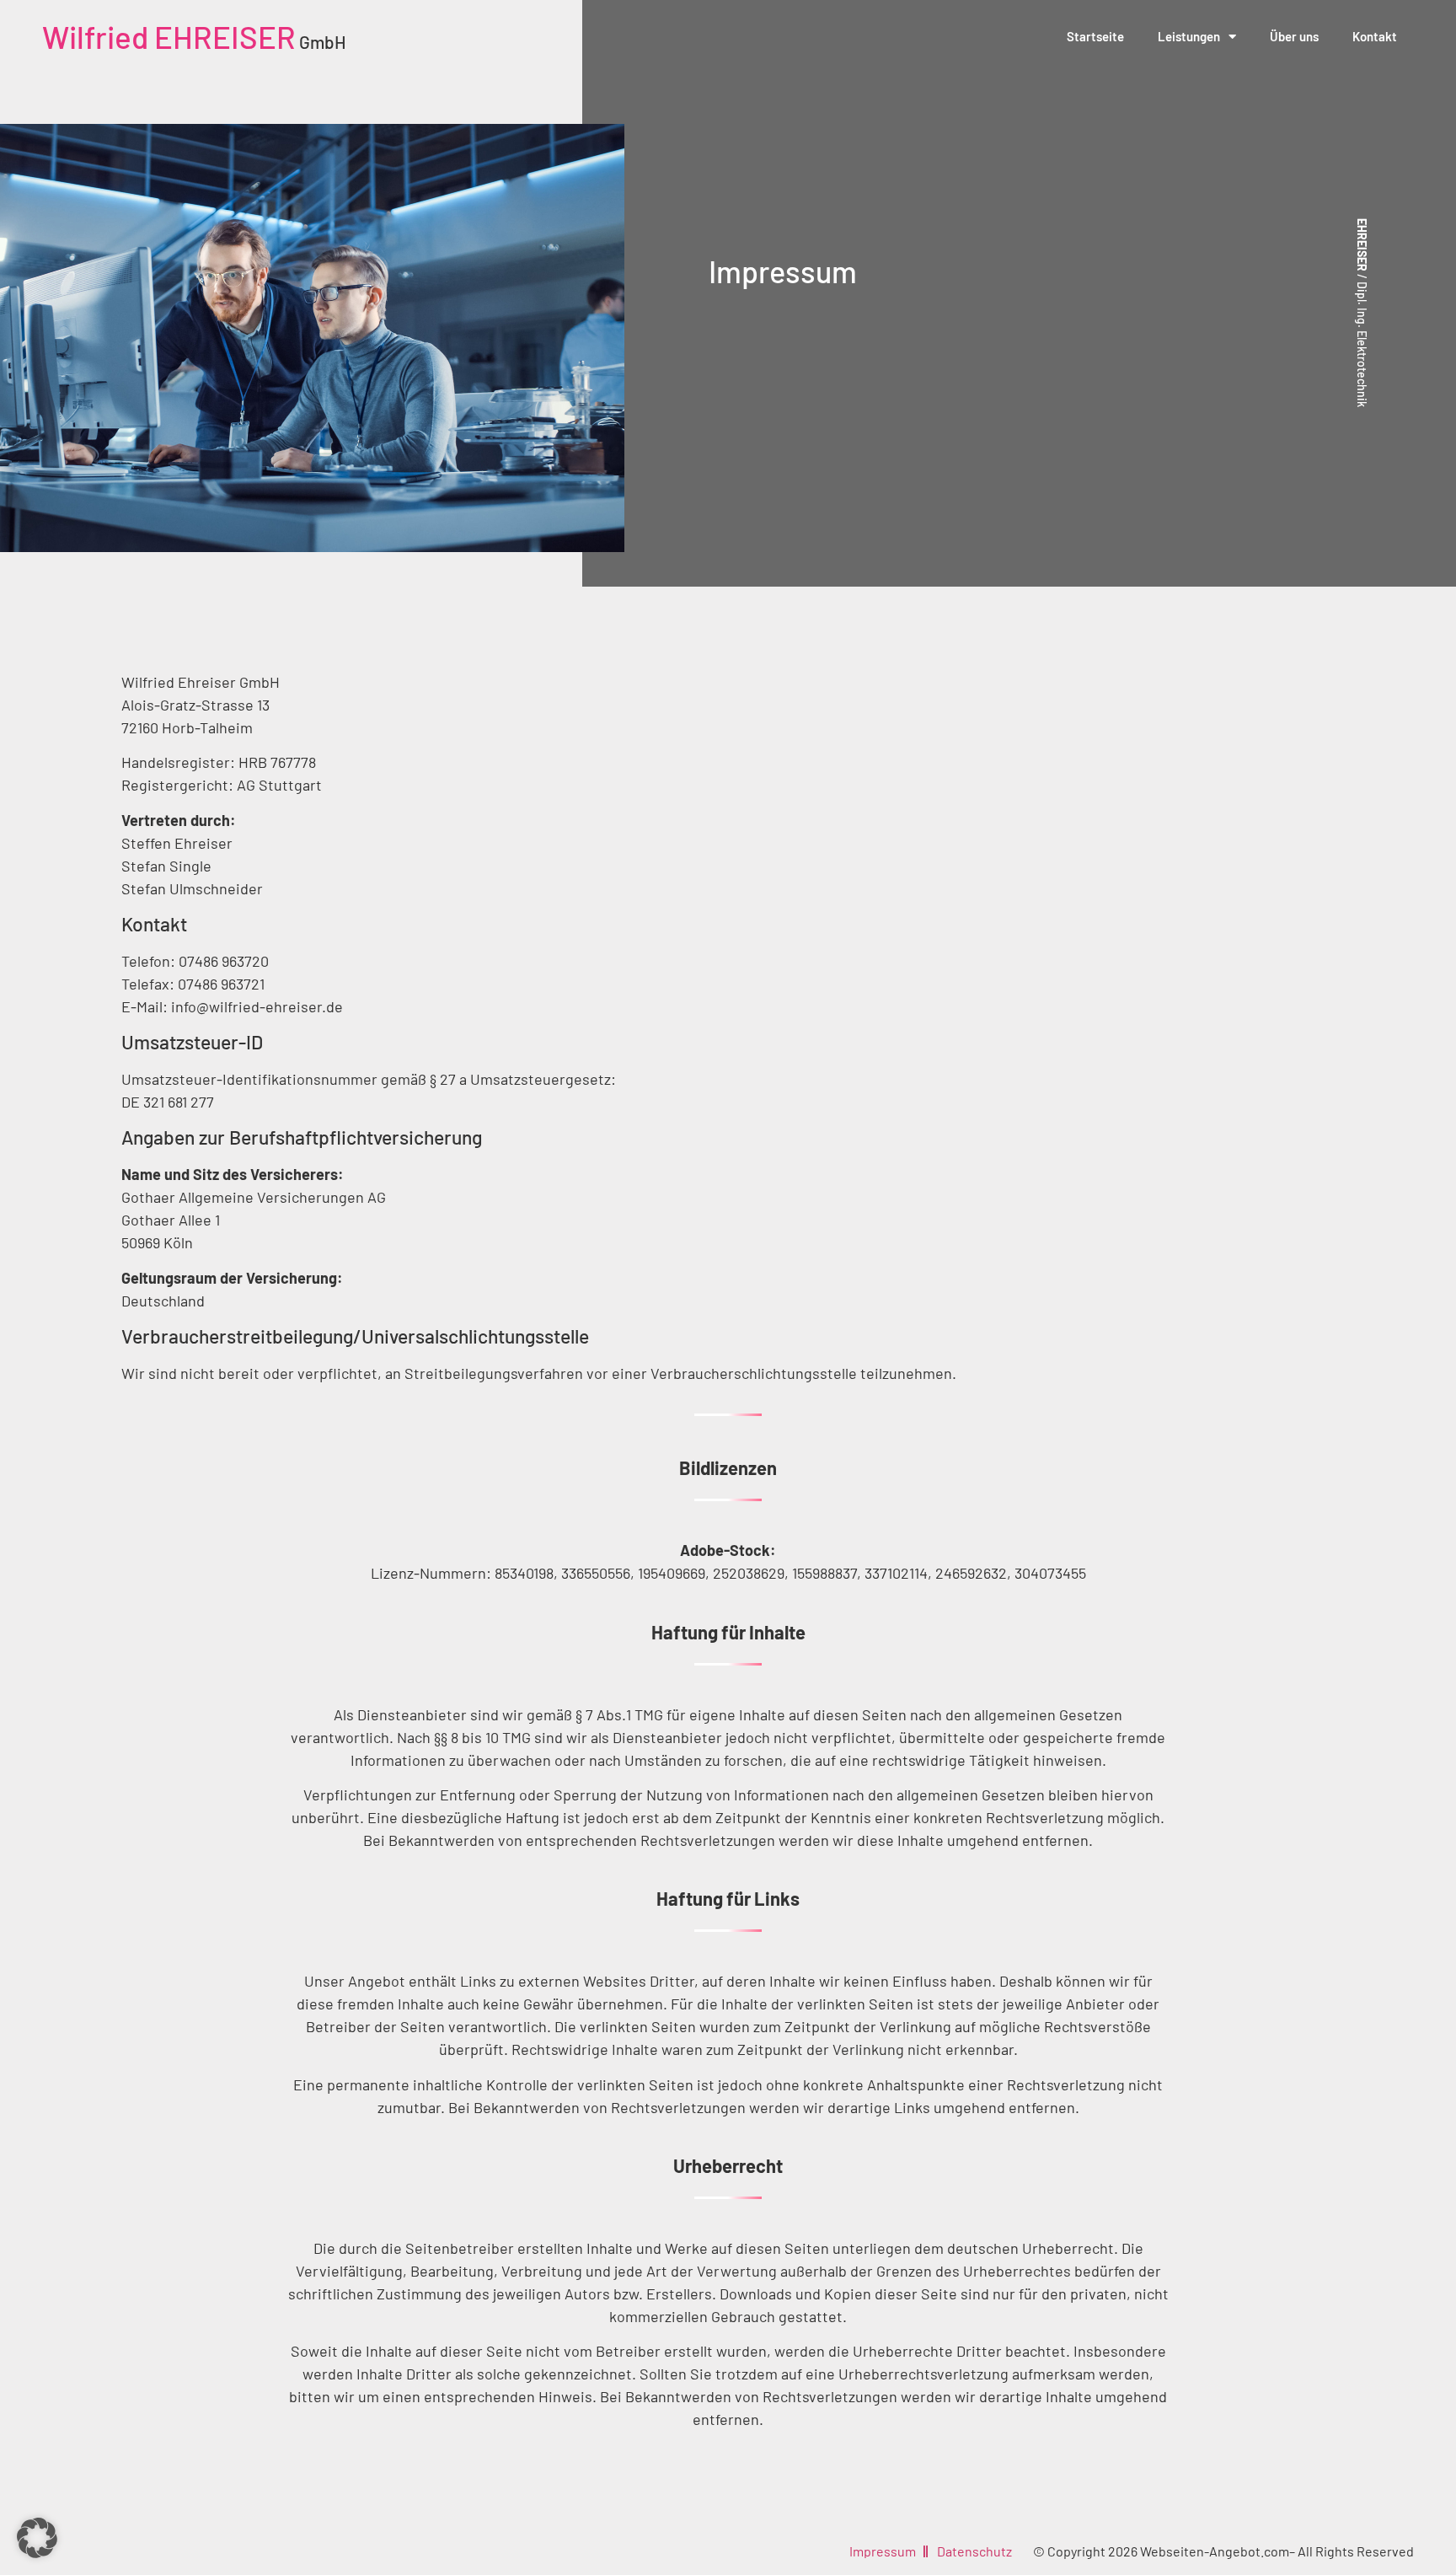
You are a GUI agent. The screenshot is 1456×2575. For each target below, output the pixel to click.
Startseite (1095, 36)
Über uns (1294, 36)
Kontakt (1375, 36)
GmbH (194, 42)
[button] (37, 2538)
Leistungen (1189, 36)
